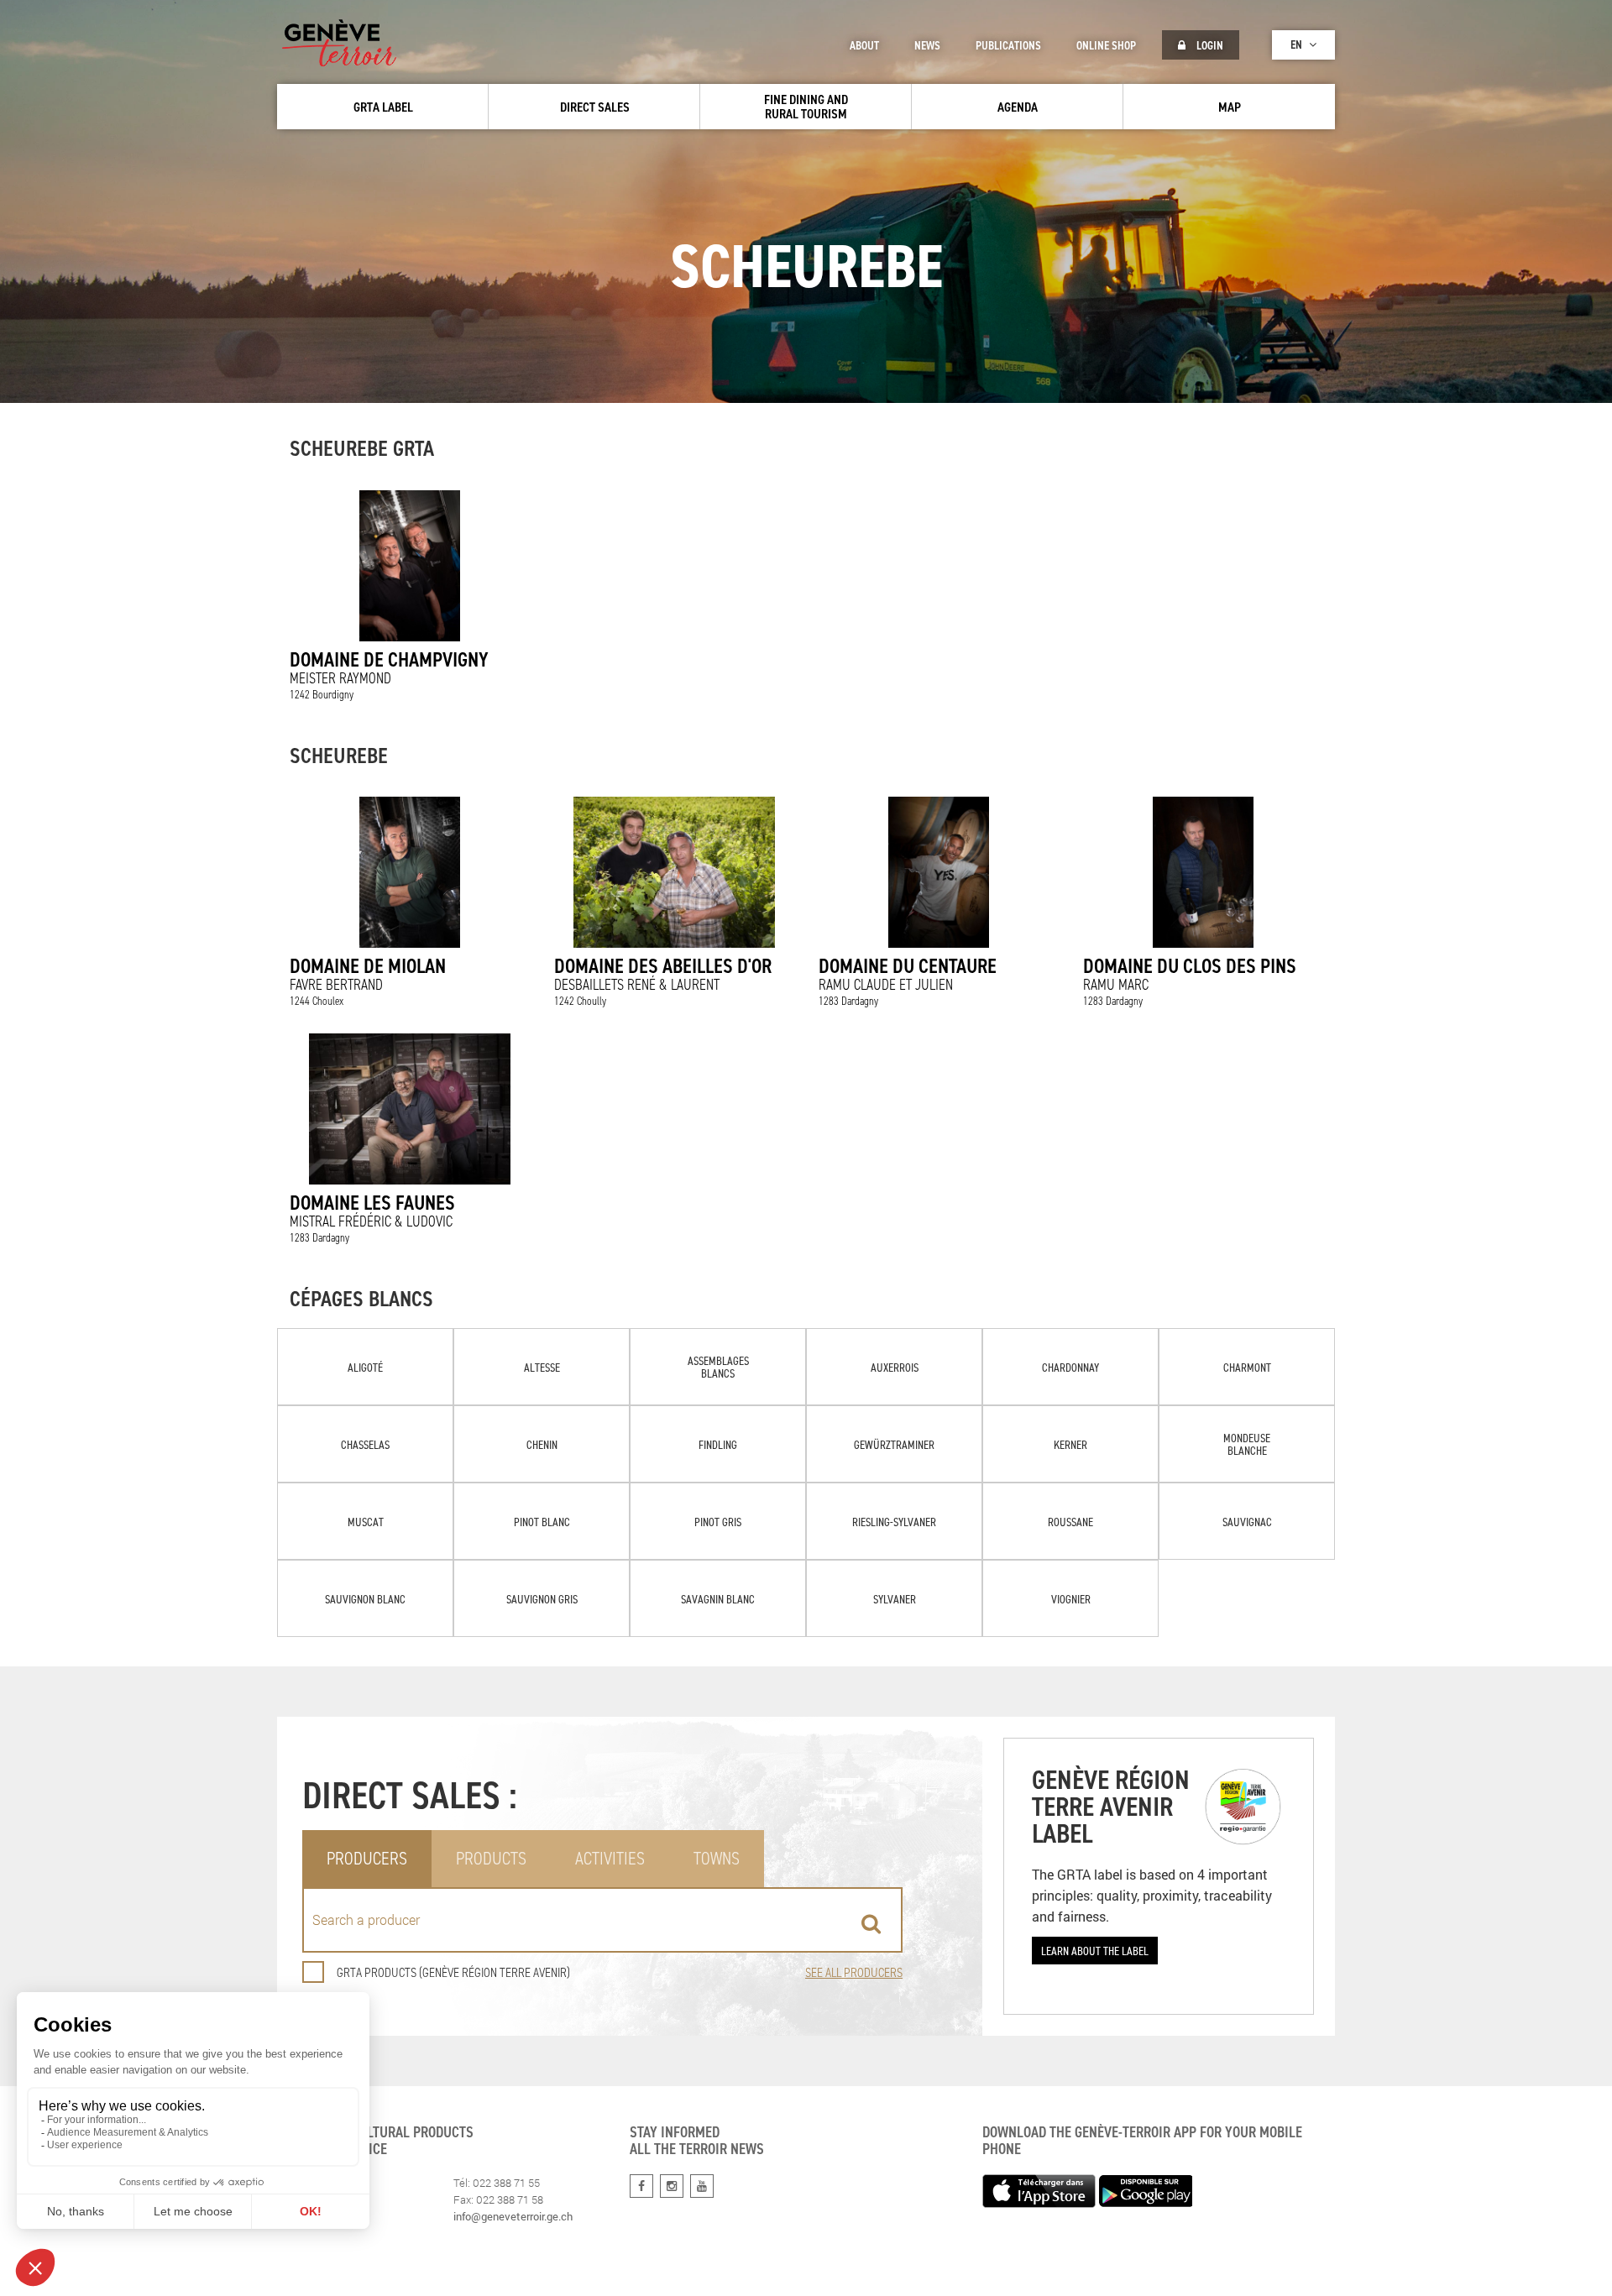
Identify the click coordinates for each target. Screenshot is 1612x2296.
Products (491, 1858)
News (927, 45)
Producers (367, 1858)
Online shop (1106, 45)
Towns (717, 1858)
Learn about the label (1095, 1951)
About (864, 45)
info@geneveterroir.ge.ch (513, 2216)
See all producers (854, 1972)
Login (1209, 45)
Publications (1008, 45)
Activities (610, 1858)
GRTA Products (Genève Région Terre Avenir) (453, 1972)
